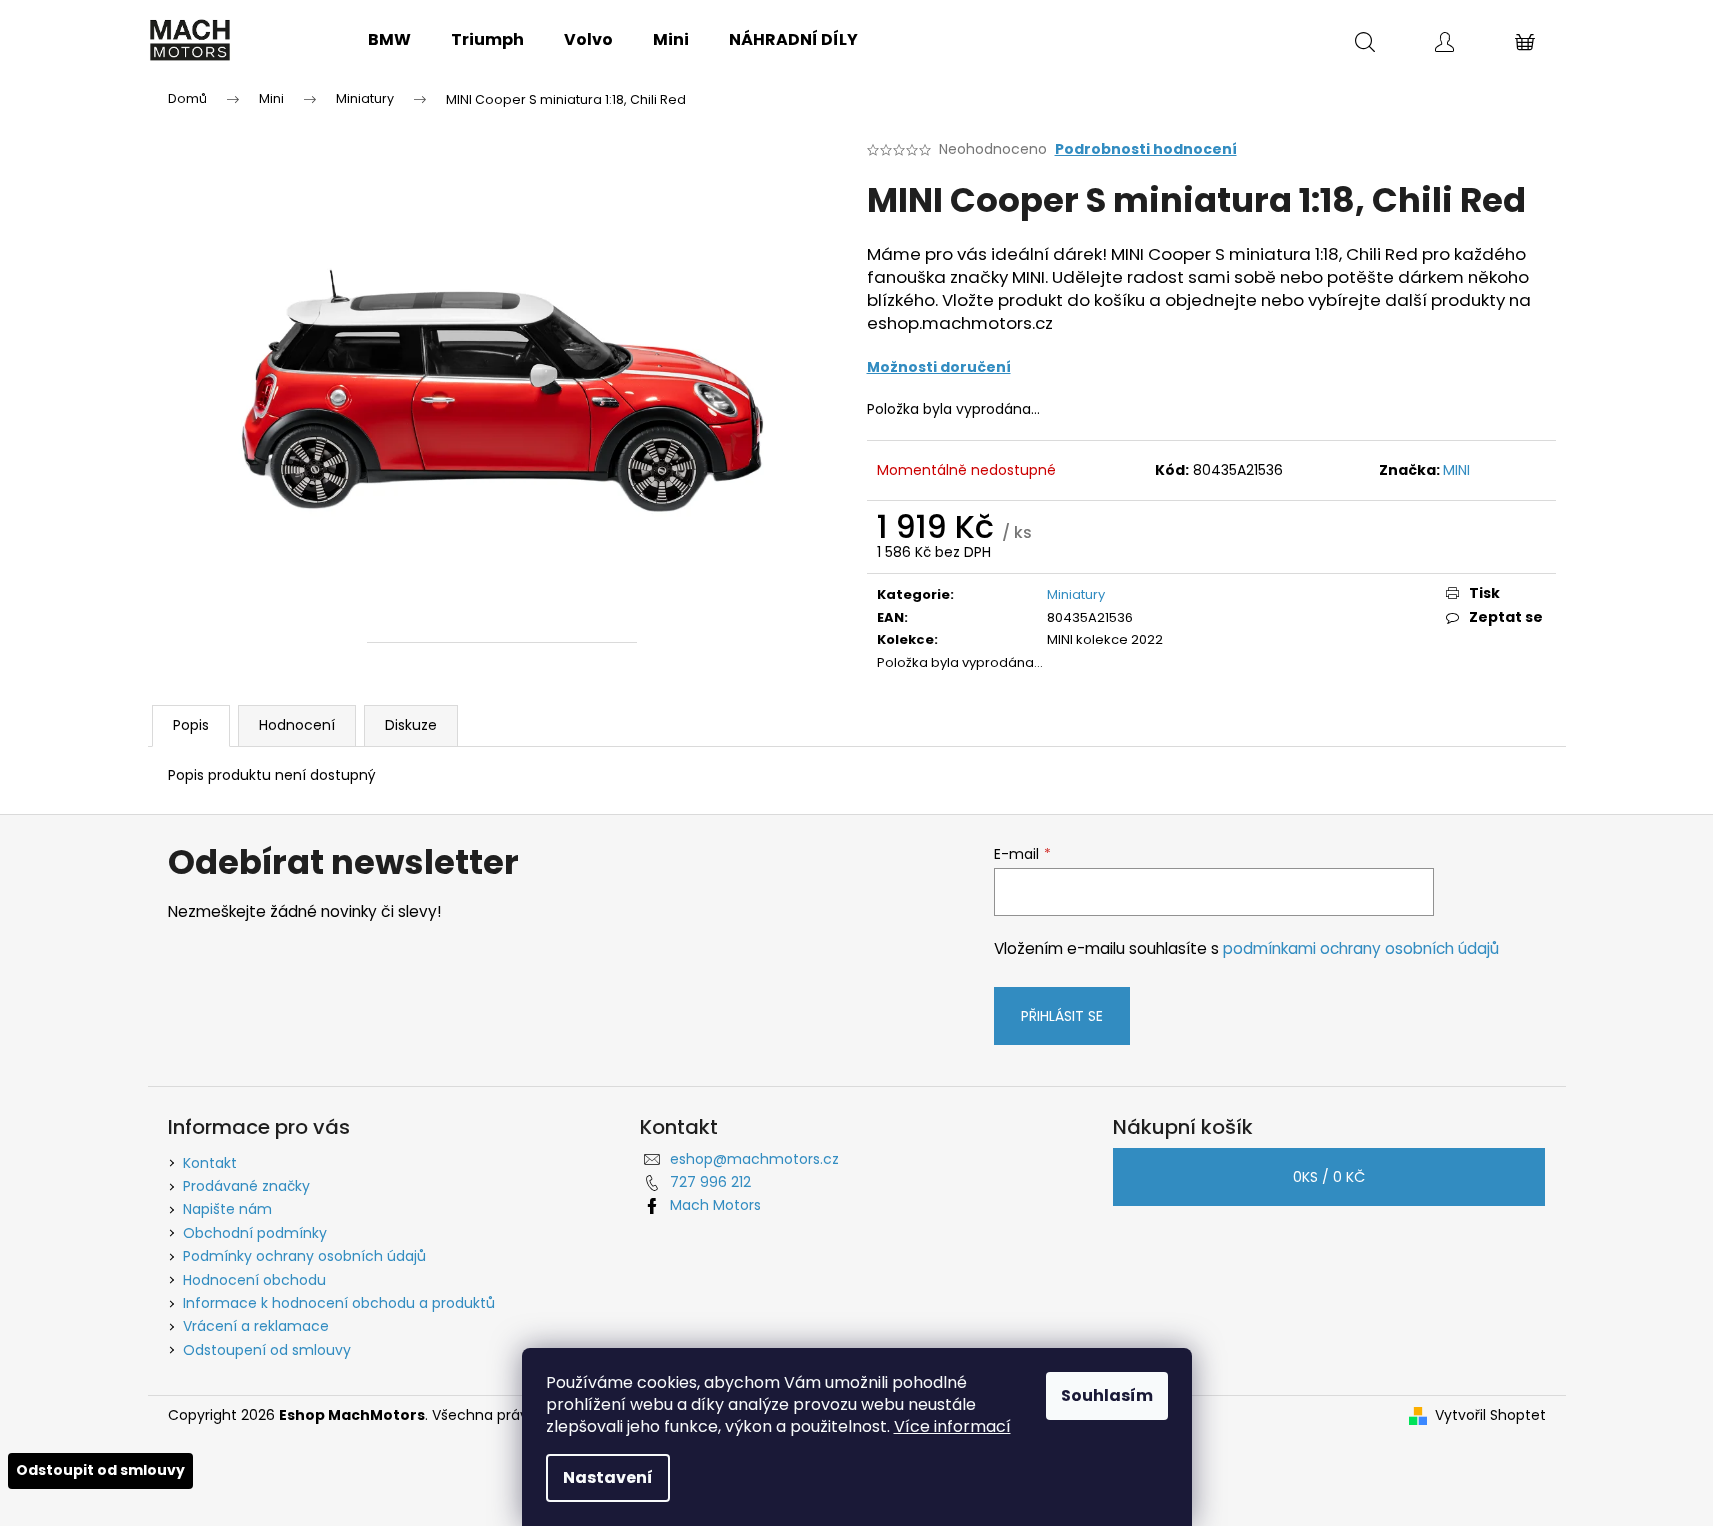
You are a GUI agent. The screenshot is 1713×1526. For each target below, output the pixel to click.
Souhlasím (1107, 1395)
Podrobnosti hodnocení (1146, 149)
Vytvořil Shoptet (1490, 1415)
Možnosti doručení (939, 367)
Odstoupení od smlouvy (267, 1350)
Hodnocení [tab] (297, 725)
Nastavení (608, 1477)
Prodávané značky (246, 1186)
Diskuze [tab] (411, 725)
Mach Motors (715, 1205)
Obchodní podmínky (255, 1233)
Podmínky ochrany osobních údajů (304, 1256)
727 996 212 (710, 1182)
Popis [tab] (191, 725)
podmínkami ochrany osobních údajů (1361, 948)
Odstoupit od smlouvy (100, 1470)
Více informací (952, 1426)
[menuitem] (389, 40)
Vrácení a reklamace (256, 1326)
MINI (1456, 470)
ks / (1329, 1177)
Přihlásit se (1062, 1016)
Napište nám (227, 1209)
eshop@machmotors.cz (754, 1159)
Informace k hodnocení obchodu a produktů (339, 1303)
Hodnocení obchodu (254, 1280)
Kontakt (210, 1163)
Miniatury (1076, 594)
